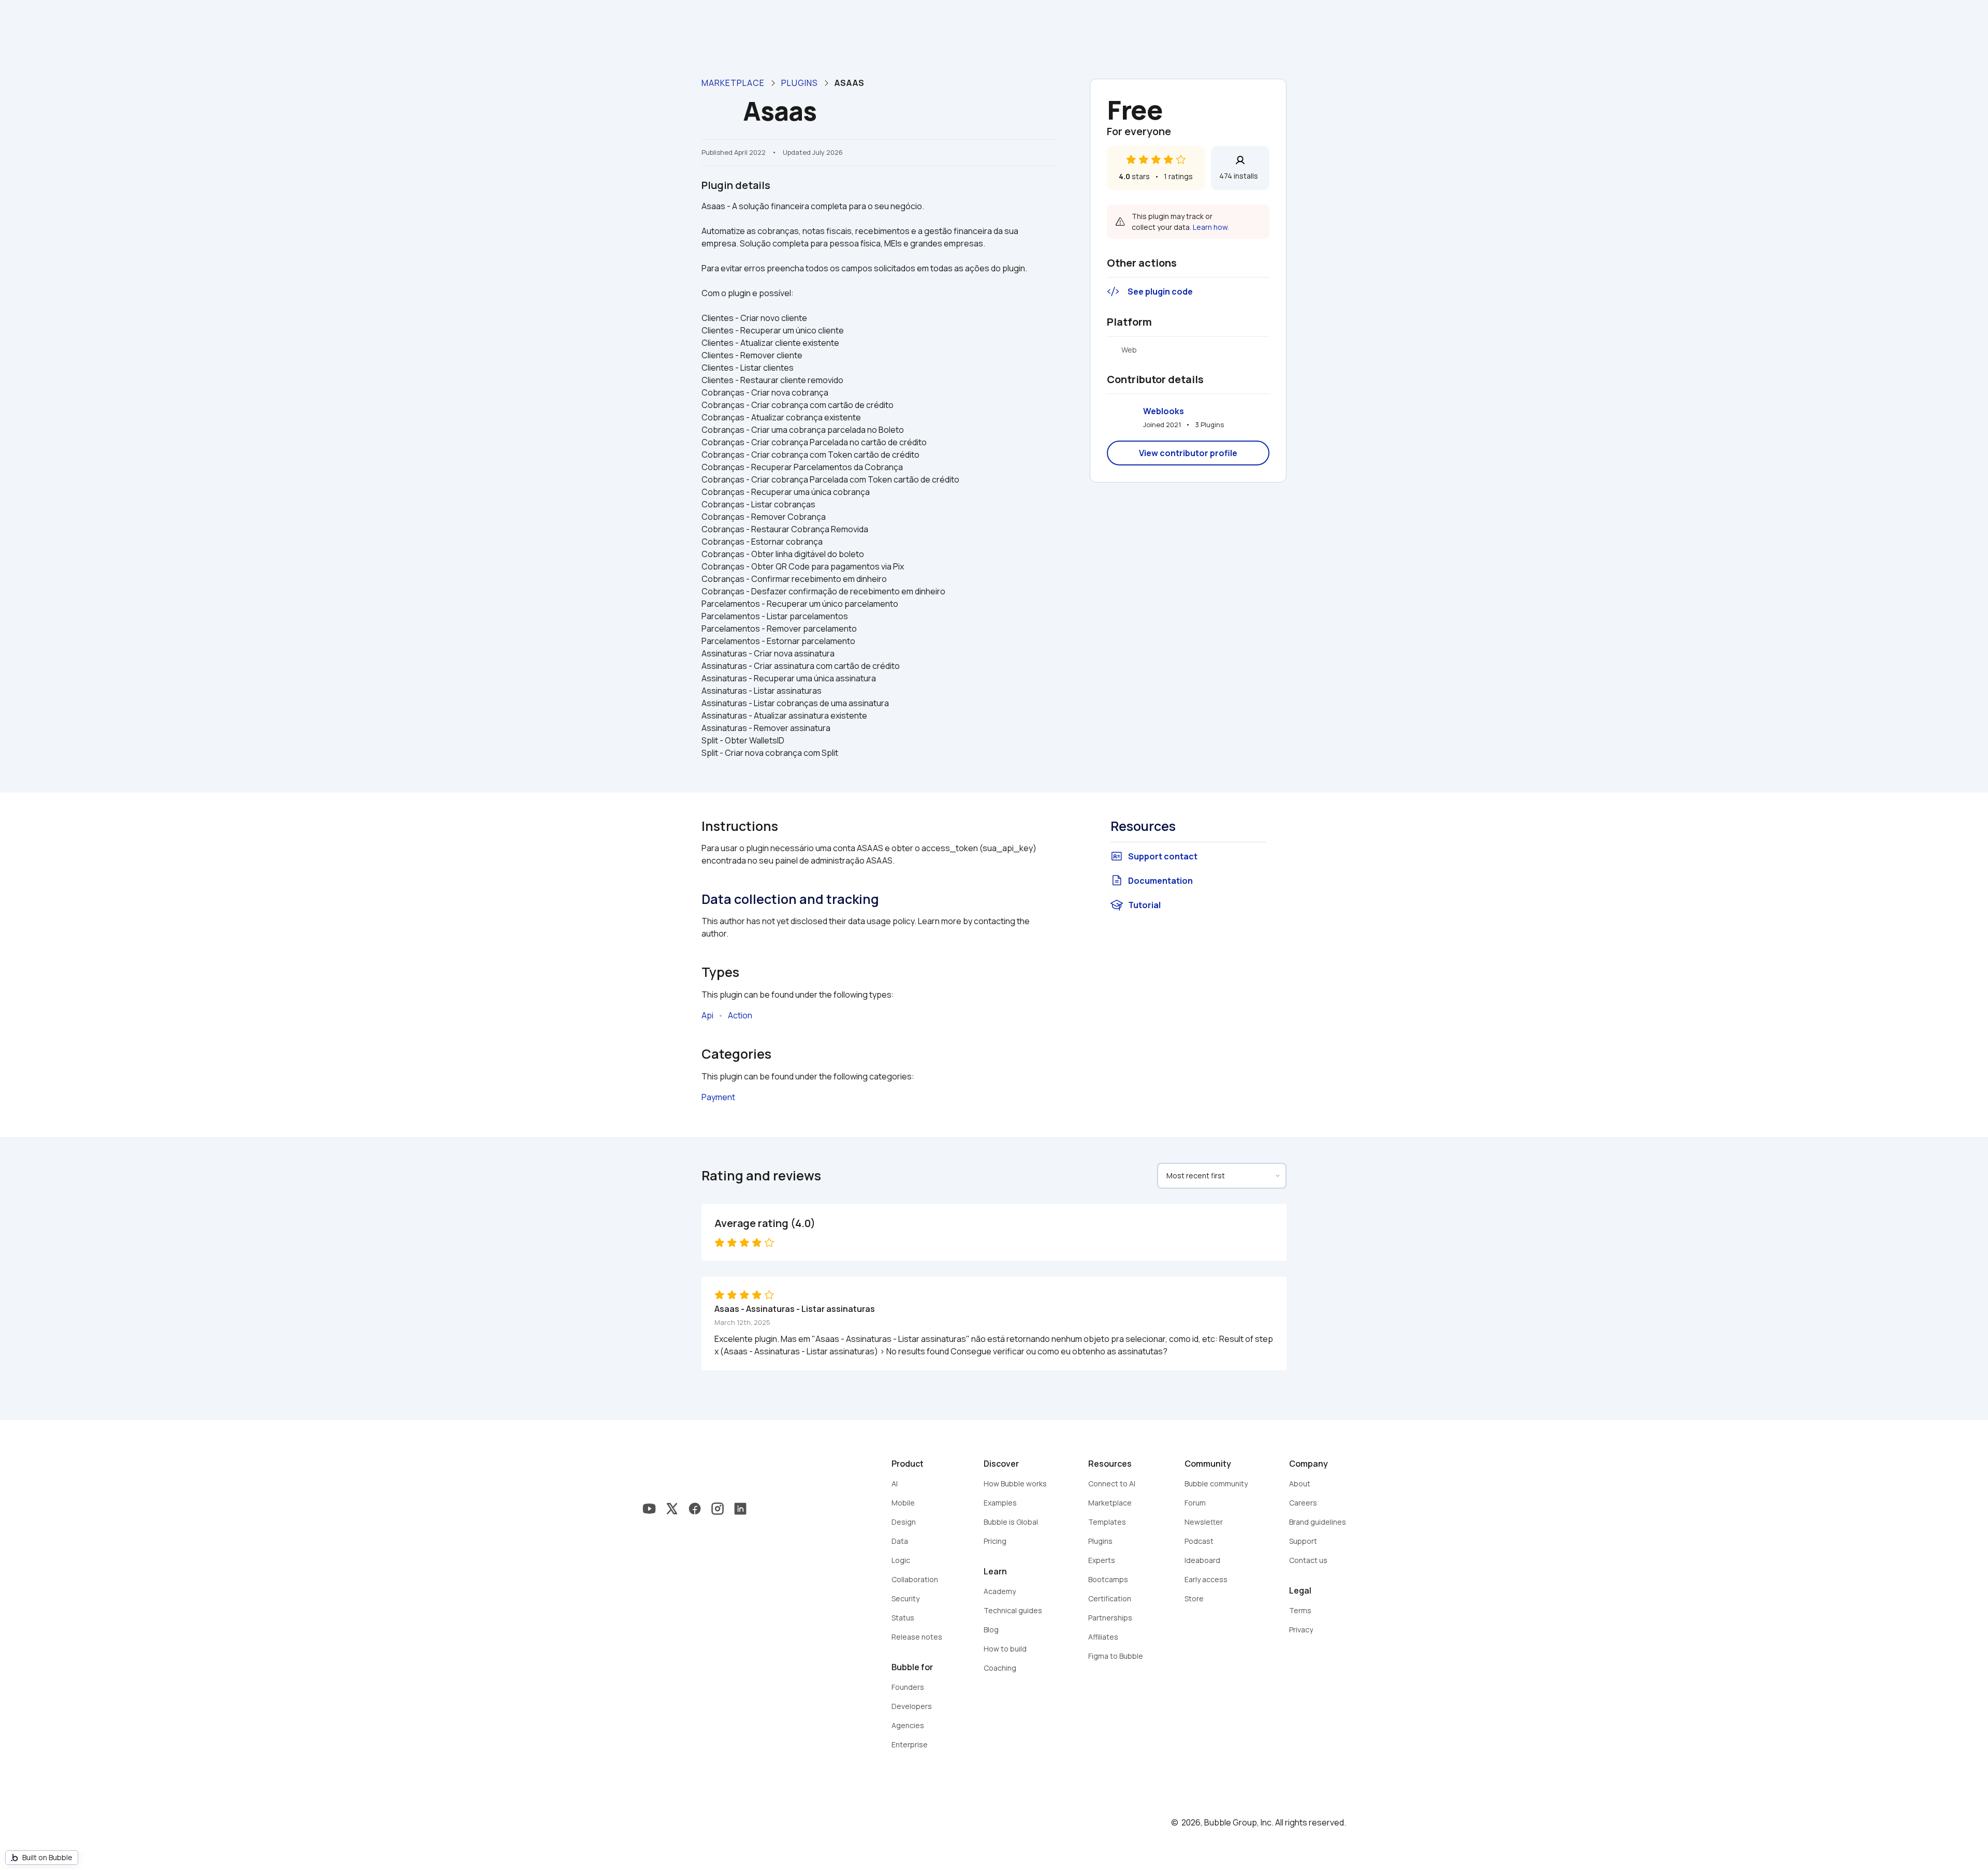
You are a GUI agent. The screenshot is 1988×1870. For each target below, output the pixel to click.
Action (740, 1015)
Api (707, 1015)
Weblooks (1164, 411)
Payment (718, 1097)
